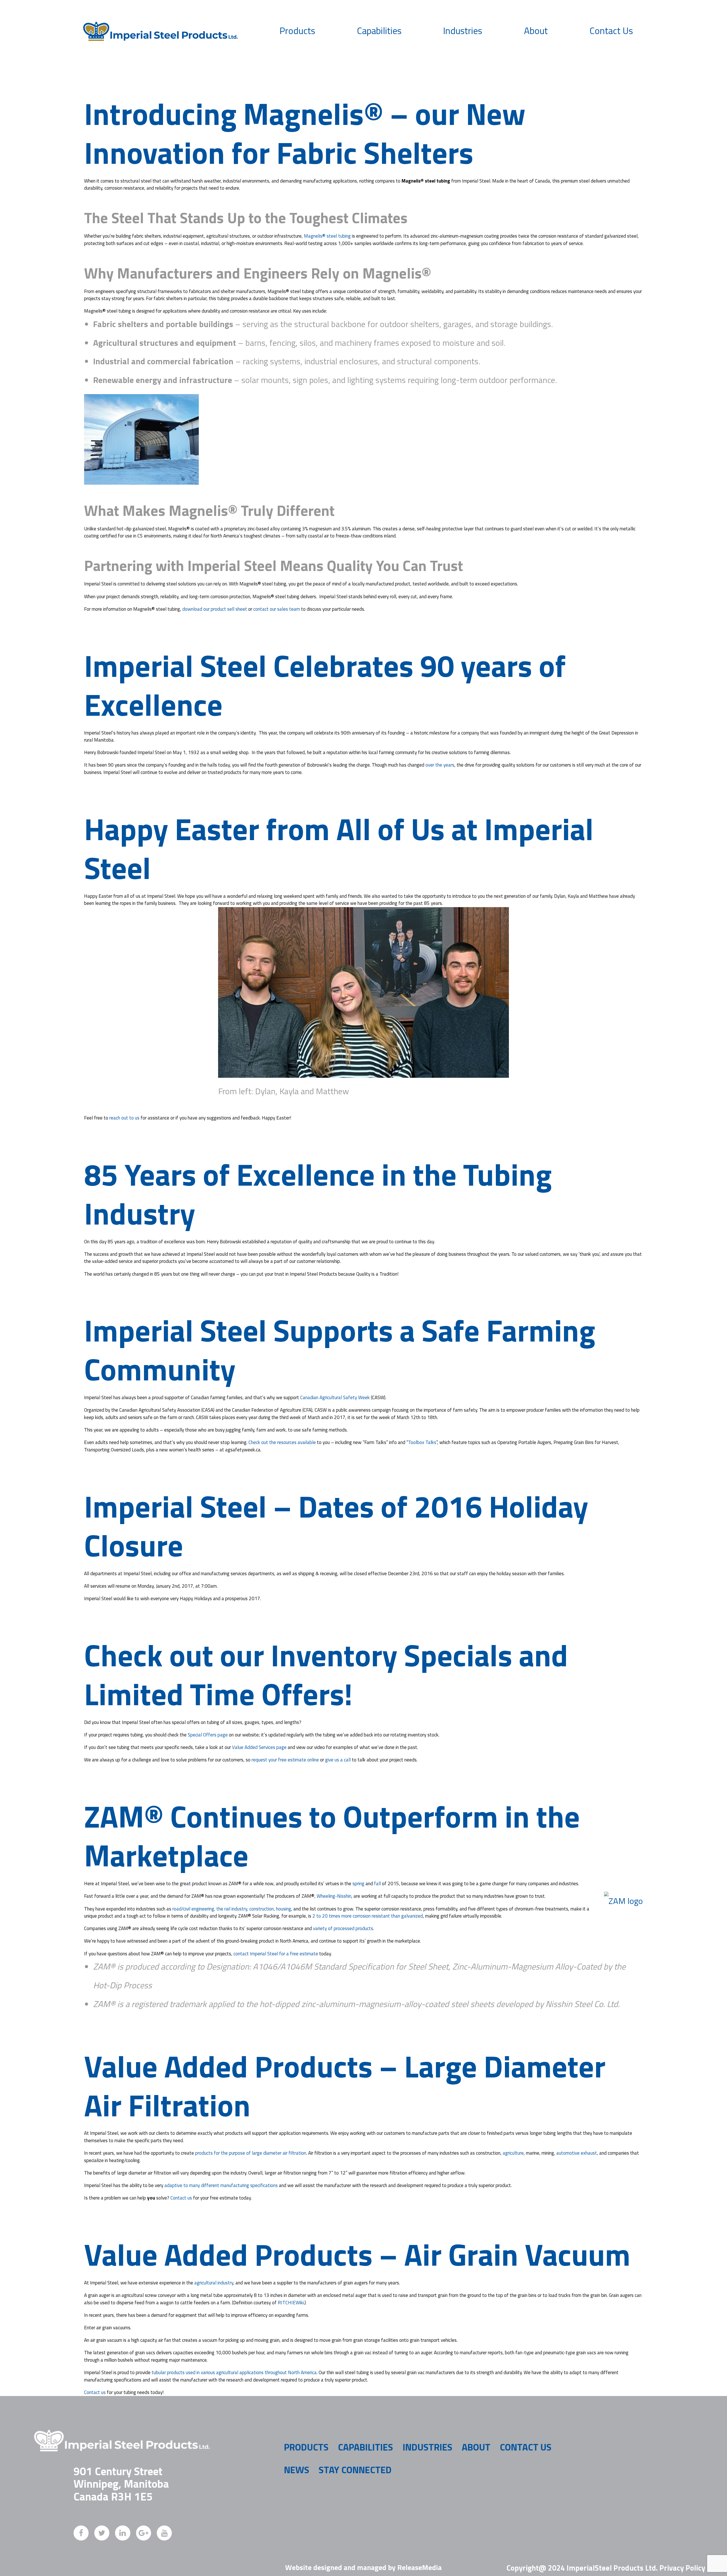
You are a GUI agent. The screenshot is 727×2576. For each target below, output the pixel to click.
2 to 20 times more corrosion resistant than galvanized (368, 1916)
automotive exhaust (577, 2153)
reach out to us (124, 1118)
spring (358, 1884)
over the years (440, 765)
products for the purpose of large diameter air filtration (251, 2153)
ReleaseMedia (419, 2567)
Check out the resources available (282, 1442)
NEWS (297, 2470)
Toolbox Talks (422, 1442)
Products (297, 31)
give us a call (338, 1760)
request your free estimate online (285, 1760)
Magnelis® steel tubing (327, 236)
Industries (463, 31)
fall (377, 1884)
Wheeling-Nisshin (334, 1896)
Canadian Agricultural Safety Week (335, 1397)
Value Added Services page (259, 1747)
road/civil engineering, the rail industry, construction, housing (232, 1909)
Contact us (181, 2198)
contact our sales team (277, 609)
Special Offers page (208, 1735)
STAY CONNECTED (355, 2470)
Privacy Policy (682, 2568)
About (536, 31)
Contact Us (611, 31)
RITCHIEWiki (291, 2303)
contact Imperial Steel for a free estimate (276, 1954)
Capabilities (379, 31)
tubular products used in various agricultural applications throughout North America (234, 2372)
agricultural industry (214, 2283)
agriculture (513, 2153)
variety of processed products (343, 1928)
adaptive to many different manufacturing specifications (221, 2185)
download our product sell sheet (215, 609)
